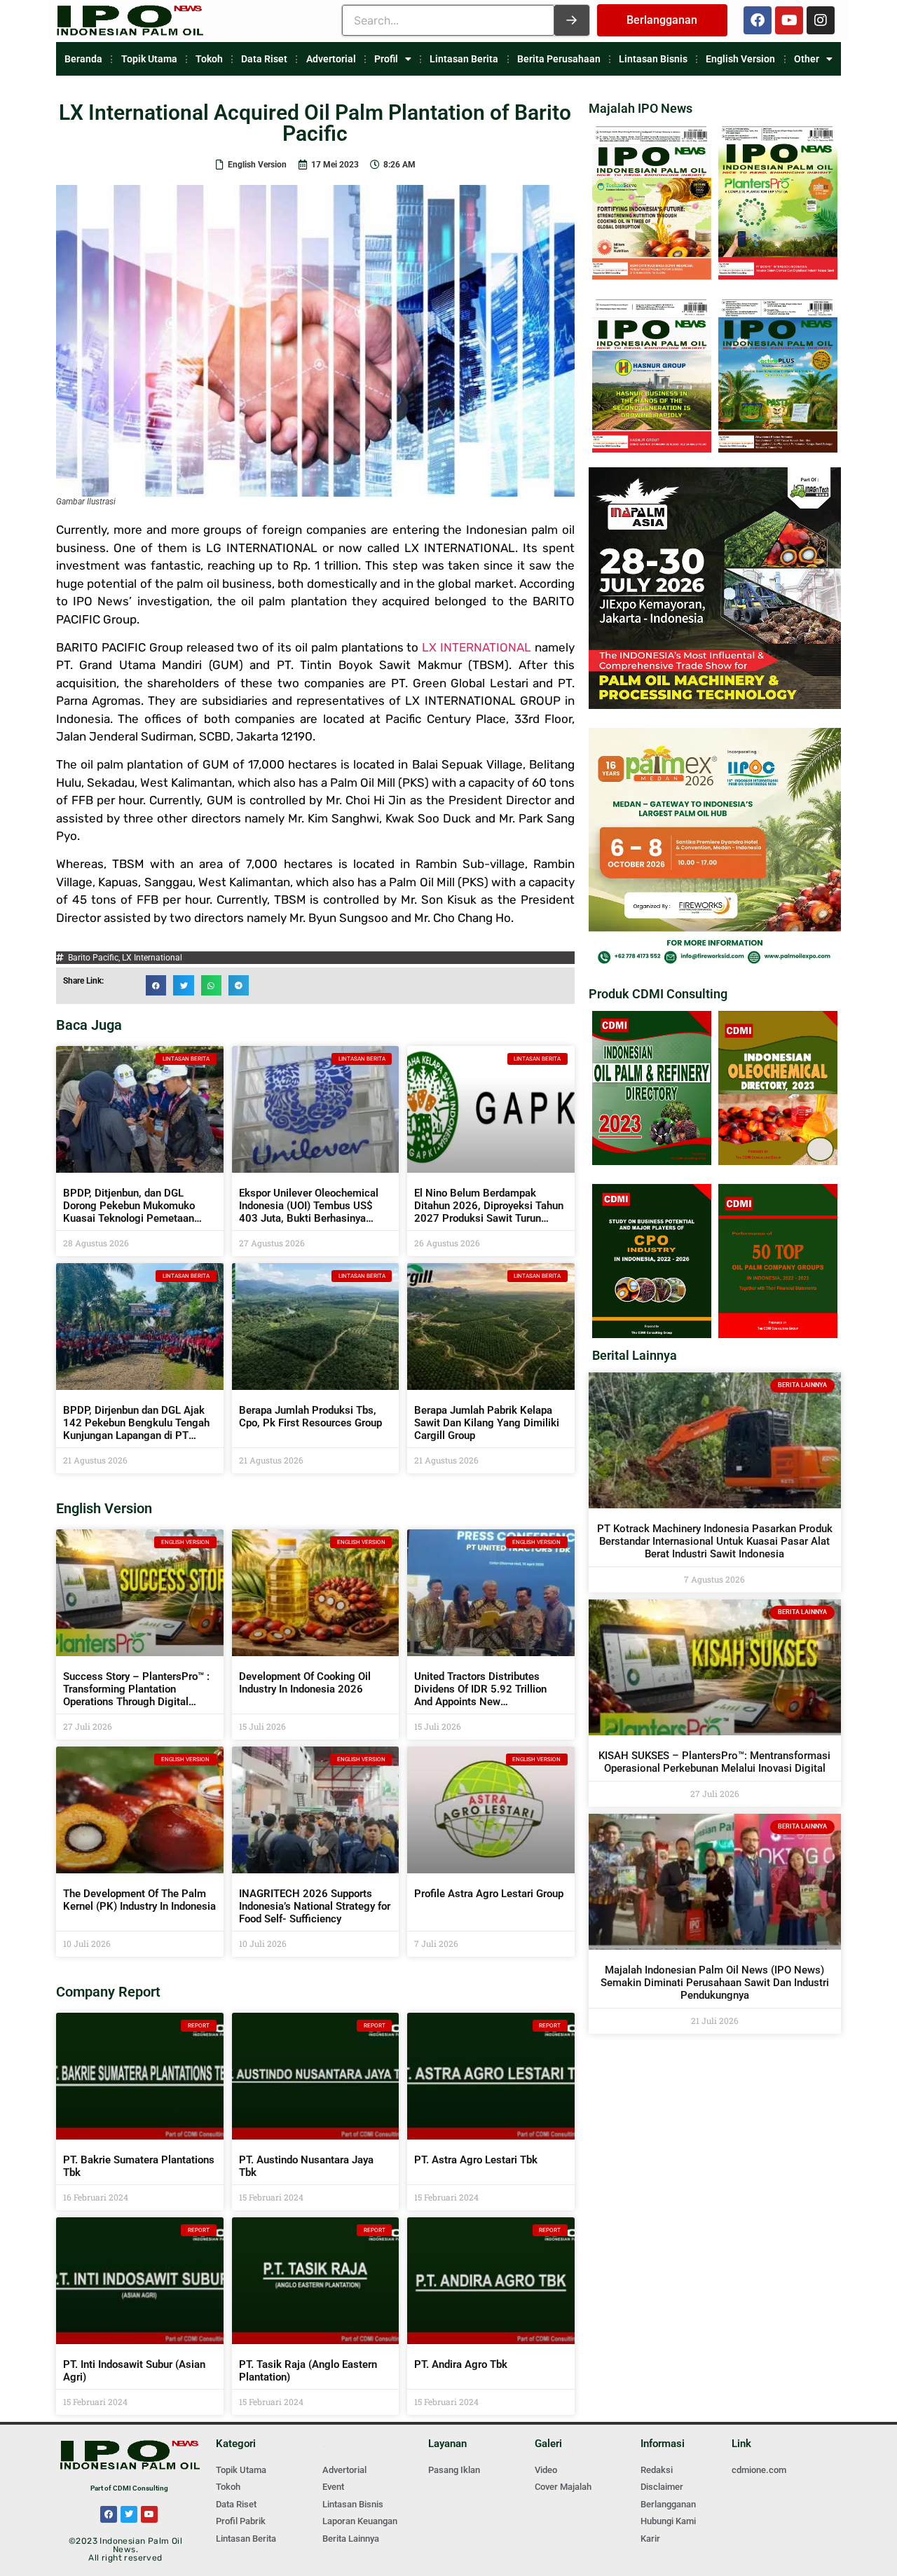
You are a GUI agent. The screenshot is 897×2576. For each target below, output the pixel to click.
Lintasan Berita (464, 59)
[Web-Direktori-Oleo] (778, 1161)
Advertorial (331, 59)
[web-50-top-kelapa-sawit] (778, 1334)
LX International (152, 958)
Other (807, 59)
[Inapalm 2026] (715, 705)
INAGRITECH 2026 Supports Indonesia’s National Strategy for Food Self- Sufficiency (315, 1906)
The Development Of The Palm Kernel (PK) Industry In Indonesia (139, 1900)
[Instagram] (821, 20)
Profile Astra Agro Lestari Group (489, 1894)
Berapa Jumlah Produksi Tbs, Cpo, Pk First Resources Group (310, 1417)
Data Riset (264, 59)
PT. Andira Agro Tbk (461, 2364)
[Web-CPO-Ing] (652, 1334)
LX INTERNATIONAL (477, 647)
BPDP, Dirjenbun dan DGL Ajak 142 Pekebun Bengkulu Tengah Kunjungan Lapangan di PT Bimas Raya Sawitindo (136, 1429)
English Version (740, 59)
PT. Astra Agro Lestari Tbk (476, 2160)
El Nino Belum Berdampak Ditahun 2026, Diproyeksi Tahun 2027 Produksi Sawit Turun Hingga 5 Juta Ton (489, 1212)
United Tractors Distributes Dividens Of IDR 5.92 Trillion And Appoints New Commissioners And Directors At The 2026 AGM (484, 1702)
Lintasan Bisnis (653, 59)
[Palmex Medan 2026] (715, 966)
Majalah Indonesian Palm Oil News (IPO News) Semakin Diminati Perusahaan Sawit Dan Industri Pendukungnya (715, 1983)
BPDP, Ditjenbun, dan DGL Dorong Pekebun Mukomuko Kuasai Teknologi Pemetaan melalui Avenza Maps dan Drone (138, 1212)
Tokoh (209, 59)
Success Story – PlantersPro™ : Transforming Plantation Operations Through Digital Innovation (136, 1695)
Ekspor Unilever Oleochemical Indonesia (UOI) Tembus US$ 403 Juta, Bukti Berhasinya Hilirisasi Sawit (309, 1212)
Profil (386, 59)
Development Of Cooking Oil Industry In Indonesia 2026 (305, 1683)
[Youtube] (789, 20)
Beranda (83, 59)
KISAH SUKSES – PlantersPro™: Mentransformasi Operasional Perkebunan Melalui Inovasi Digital (714, 1762)
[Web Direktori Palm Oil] (652, 1161)
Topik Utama (149, 59)
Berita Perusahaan (559, 59)
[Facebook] (758, 20)
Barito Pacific (93, 958)
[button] (156, 985)
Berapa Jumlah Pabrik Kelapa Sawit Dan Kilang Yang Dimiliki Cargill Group (487, 1423)
